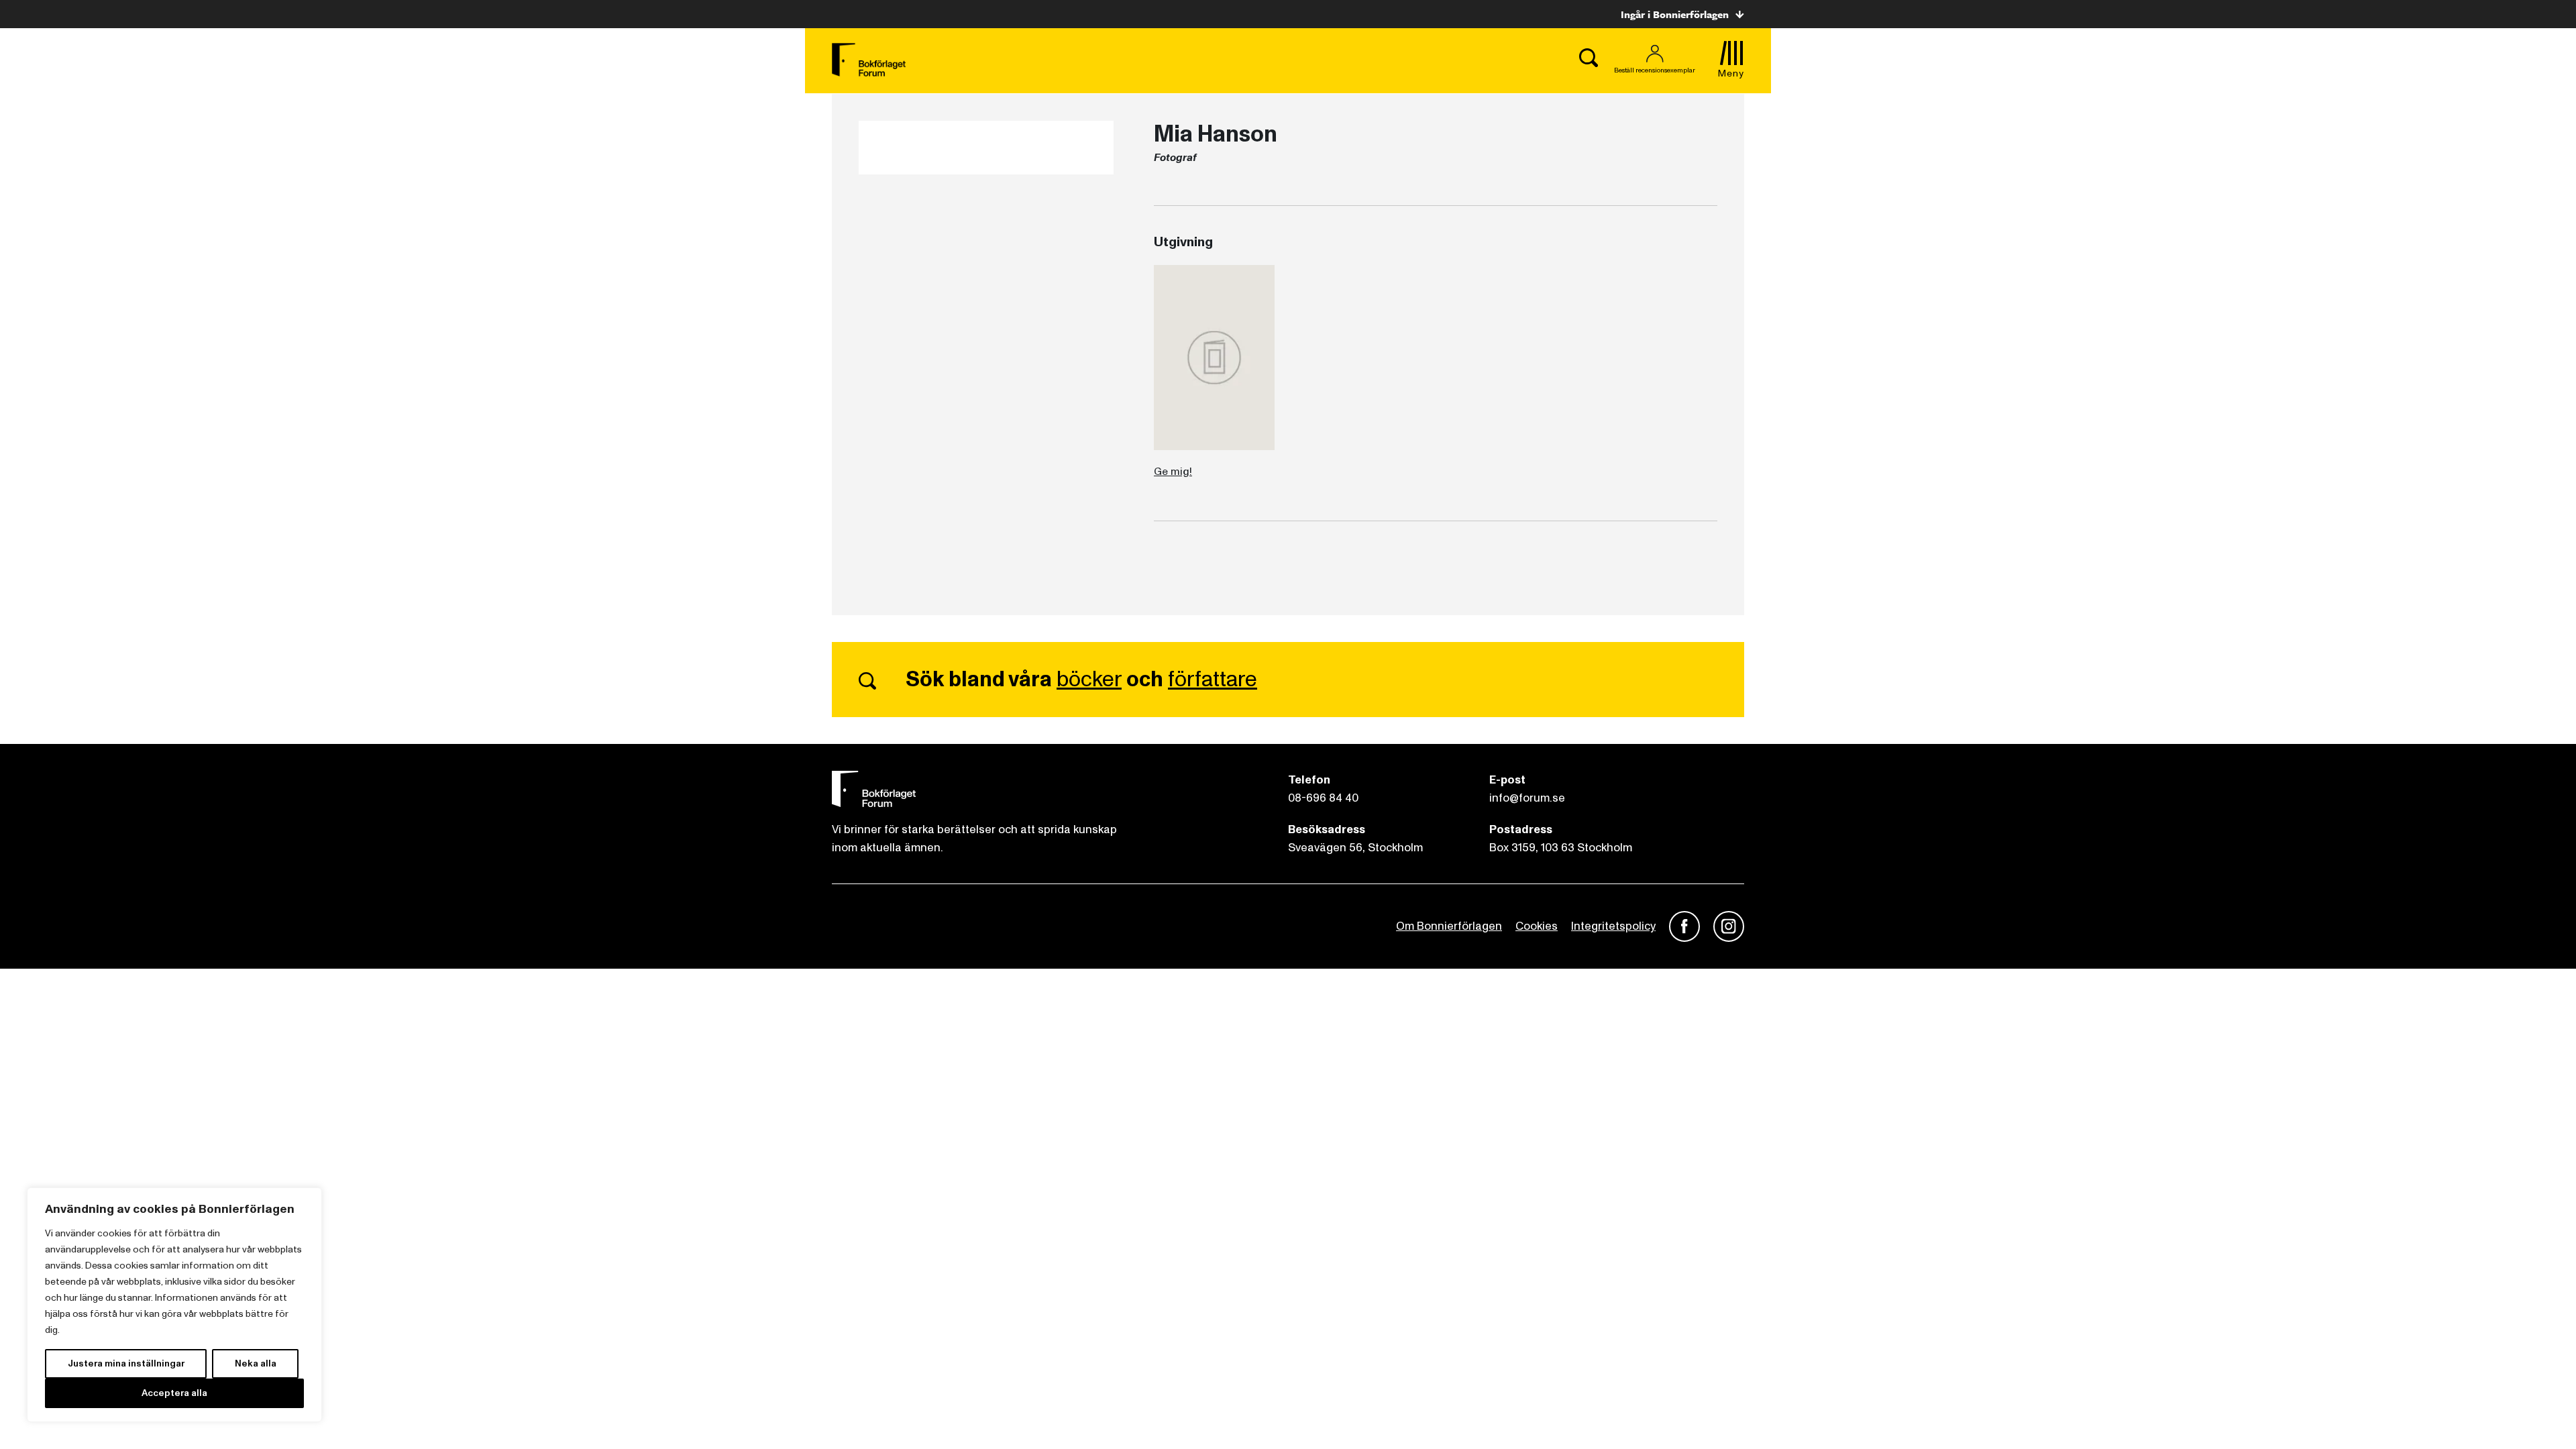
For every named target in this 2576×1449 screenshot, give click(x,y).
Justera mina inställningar (126, 1363)
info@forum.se (1527, 798)
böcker (1089, 680)
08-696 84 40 (1323, 798)
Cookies (1537, 926)
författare (1213, 680)
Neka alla (256, 1363)
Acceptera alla (174, 1393)
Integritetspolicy (1613, 926)
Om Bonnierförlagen (1449, 926)
